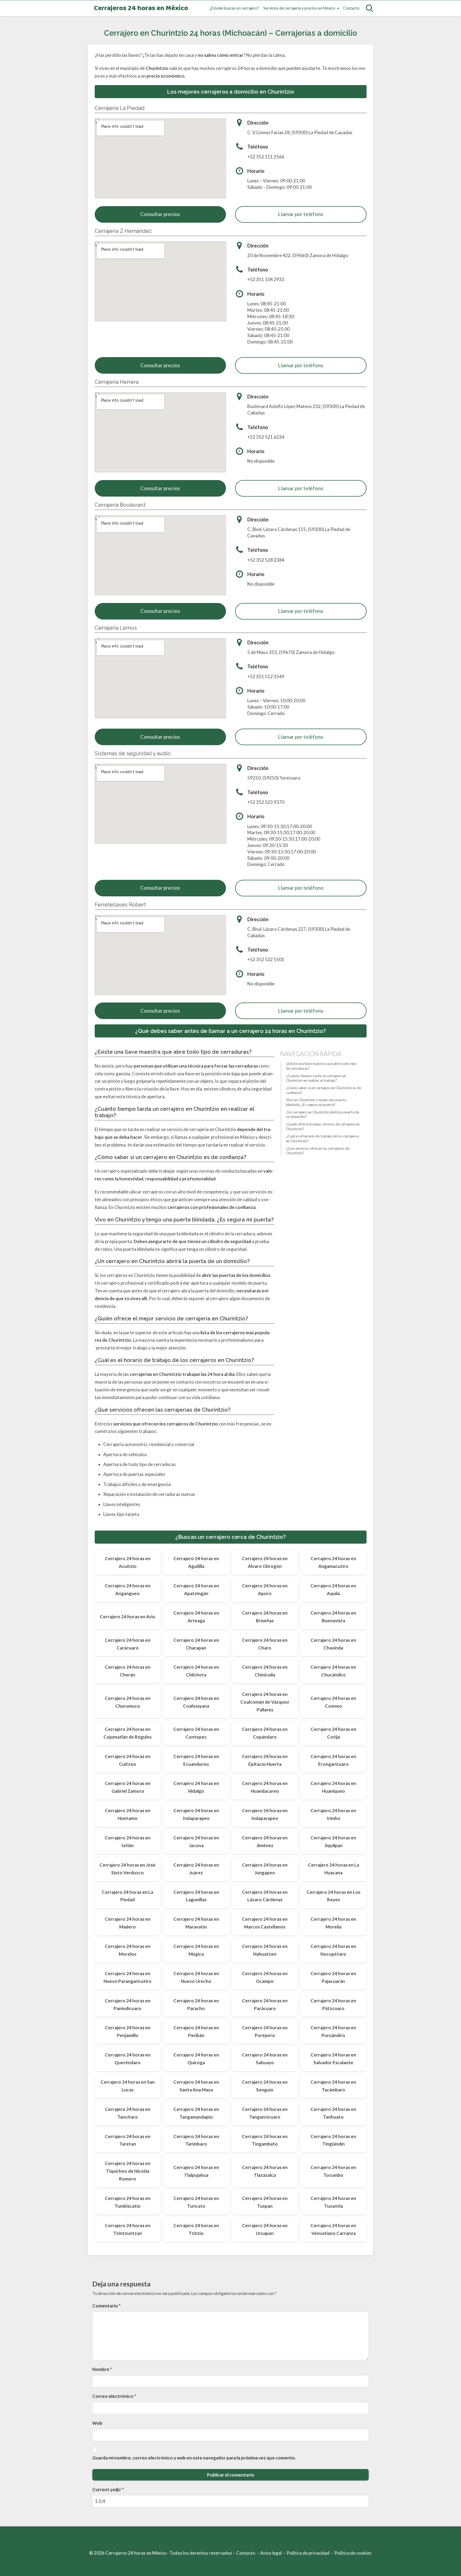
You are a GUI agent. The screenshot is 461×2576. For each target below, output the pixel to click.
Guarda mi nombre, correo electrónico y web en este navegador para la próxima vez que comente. (194, 2458)
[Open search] (369, 8)
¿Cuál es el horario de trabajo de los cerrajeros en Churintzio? (323, 1139)
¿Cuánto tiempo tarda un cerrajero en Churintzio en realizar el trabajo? (316, 1078)
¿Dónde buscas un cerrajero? (234, 8)
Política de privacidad (308, 2553)
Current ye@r (108, 2489)
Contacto (351, 8)
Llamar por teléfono (301, 214)
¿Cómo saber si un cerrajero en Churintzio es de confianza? (323, 1090)
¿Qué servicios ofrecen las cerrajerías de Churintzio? (318, 1151)
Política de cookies (353, 2553)
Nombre (102, 2369)
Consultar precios (160, 214)
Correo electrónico (114, 2396)
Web (97, 2423)
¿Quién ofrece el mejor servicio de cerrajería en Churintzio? (323, 1127)
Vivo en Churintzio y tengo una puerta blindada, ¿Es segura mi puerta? (316, 1102)
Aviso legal (271, 2553)
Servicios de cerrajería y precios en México (299, 8)
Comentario (106, 2306)
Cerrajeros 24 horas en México (141, 8)
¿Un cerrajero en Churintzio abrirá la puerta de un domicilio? (323, 1115)
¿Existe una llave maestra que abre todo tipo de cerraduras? (321, 1066)
